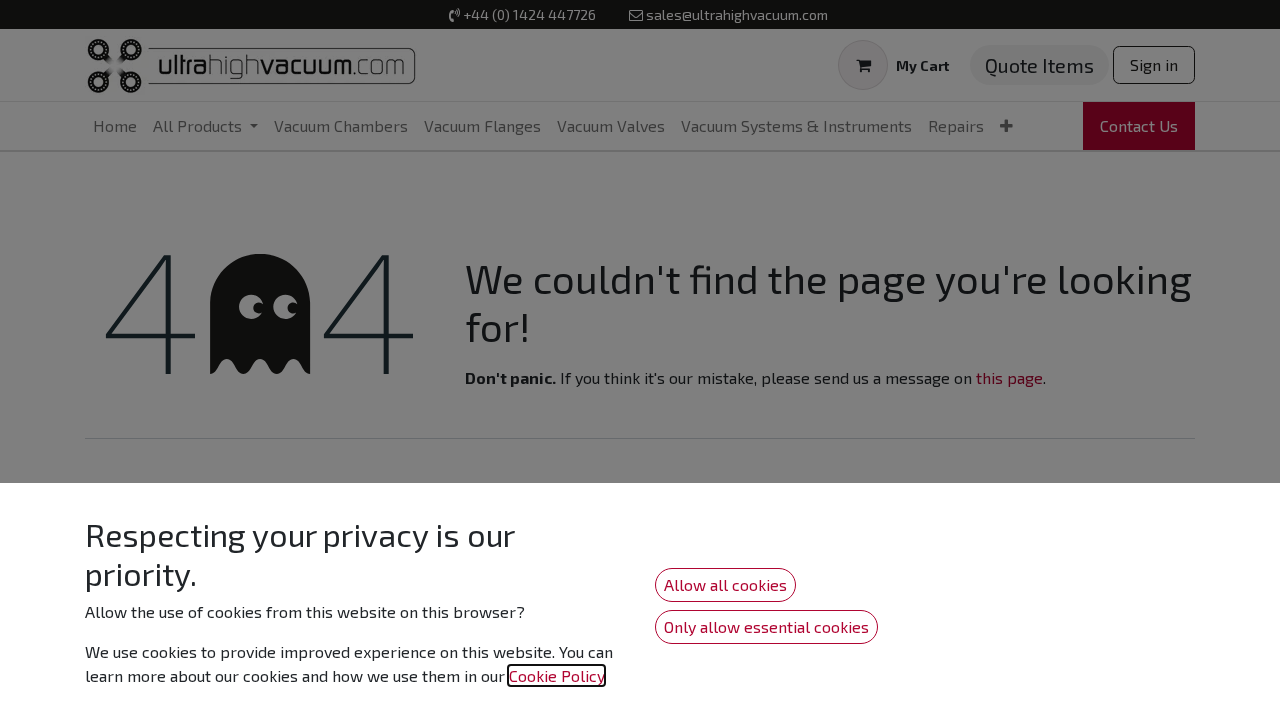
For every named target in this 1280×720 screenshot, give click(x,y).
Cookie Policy (556, 675)
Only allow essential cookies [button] (766, 626)
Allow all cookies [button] (725, 584)
